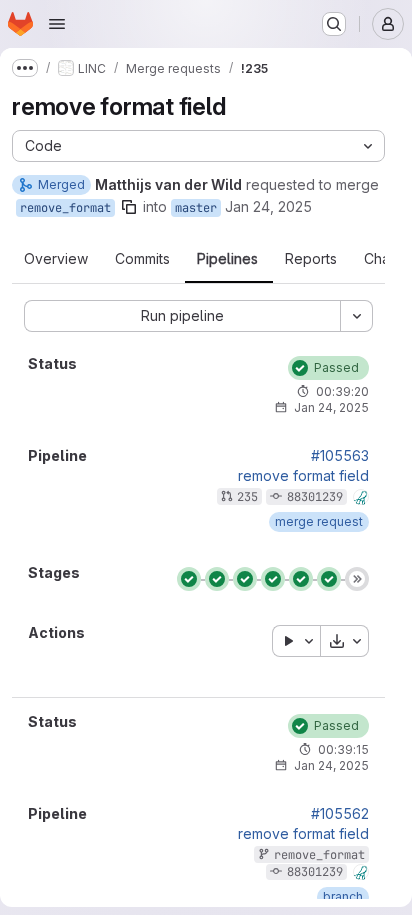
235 (247, 497)
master (196, 208)
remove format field (303, 476)
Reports (311, 259)
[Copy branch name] (129, 207)
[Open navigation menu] (57, 24)
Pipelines (227, 259)
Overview (56, 259)
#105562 (340, 814)
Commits (142, 259)
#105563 (340, 456)
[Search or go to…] (334, 24)
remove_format (65, 208)
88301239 (315, 497)
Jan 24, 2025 (268, 206)
